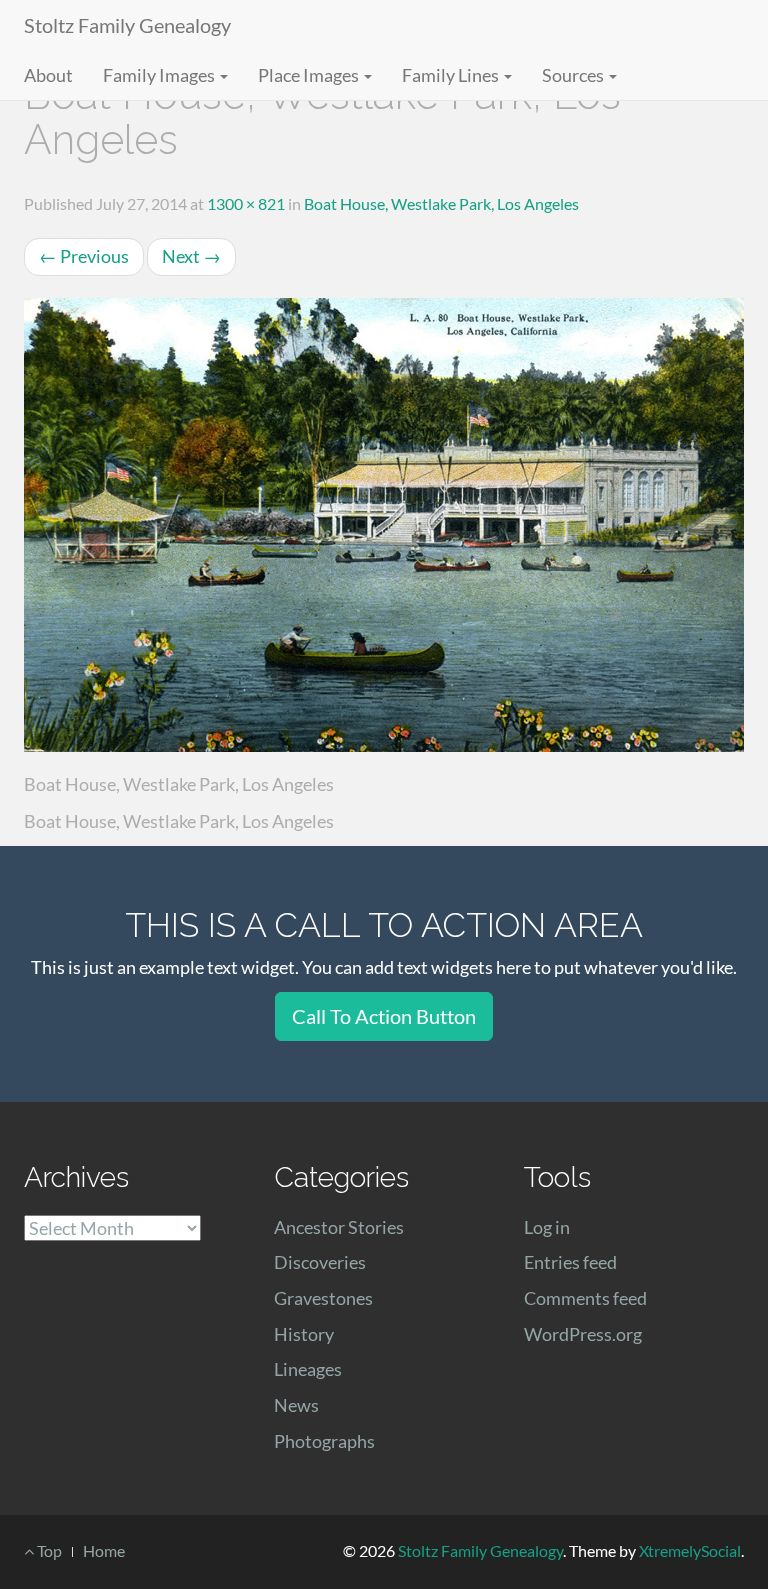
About (48, 75)
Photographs (324, 1441)
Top (48, 1550)
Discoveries (320, 1262)
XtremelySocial (690, 1550)
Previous (84, 256)
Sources (574, 75)
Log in (547, 1227)
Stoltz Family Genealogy (127, 25)
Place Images (310, 75)
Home (104, 1550)
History (304, 1334)
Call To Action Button (384, 1016)
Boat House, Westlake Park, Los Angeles (441, 203)
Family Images (160, 75)
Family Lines (452, 75)
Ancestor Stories (339, 1227)
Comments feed (585, 1298)
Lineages (308, 1369)
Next (191, 256)
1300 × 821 (246, 203)
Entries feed (570, 1262)
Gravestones (323, 1298)
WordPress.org (583, 1334)
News (296, 1405)
